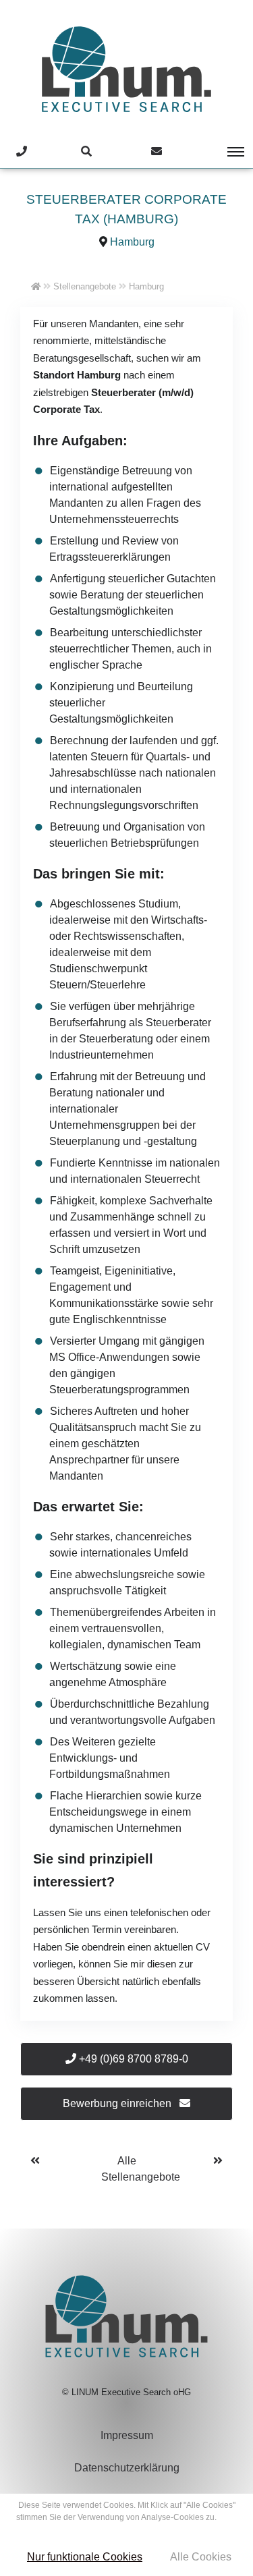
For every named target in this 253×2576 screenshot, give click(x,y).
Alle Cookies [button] (201, 2557)
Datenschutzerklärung (127, 2468)
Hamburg (132, 242)
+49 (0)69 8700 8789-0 (132, 2059)
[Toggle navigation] (226, 152)
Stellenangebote (85, 286)
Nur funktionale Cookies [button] (85, 2557)
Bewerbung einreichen (118, 2103)
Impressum (127, 2435)
